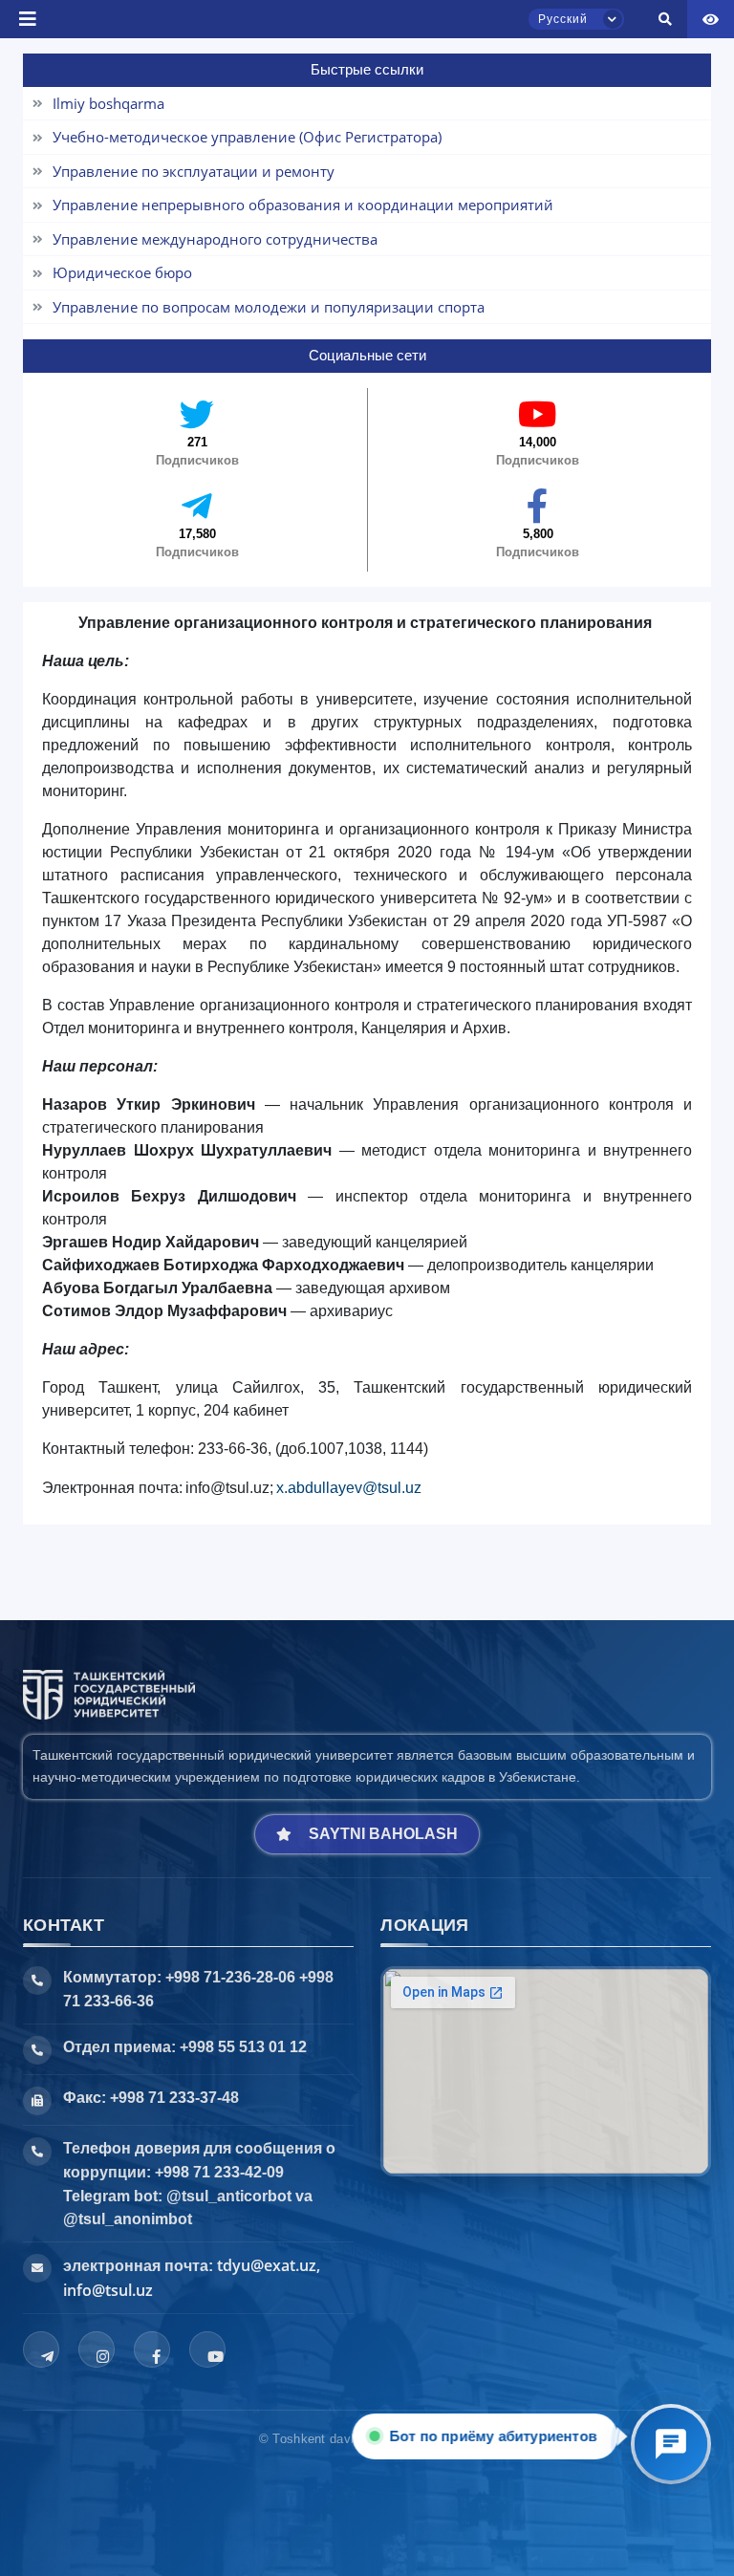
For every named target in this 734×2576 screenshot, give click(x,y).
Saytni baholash (383, 1834)
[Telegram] (41, 2349)
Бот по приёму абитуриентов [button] (496, 2436)
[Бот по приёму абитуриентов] (671, 2444)
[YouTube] (207, 2349)
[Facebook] (152, 2349)
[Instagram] (97, 2349)
